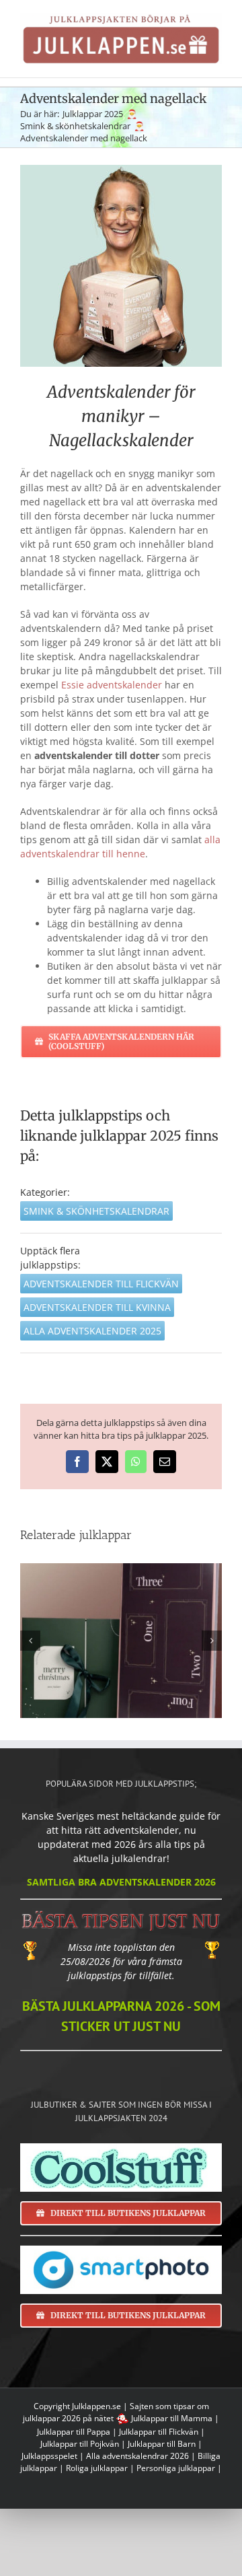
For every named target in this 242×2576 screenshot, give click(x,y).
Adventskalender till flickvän (101, 1284)
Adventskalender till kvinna (97, 1307)
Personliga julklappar (176, 2468)
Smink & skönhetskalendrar (96, 1211)
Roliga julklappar (97, 2468)
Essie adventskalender (112, 685)
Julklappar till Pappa (74, 2432)
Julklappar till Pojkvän (80, 2444)
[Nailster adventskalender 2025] (121, 1641)
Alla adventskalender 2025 (92, 1331)
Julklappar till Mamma (172, 2418)
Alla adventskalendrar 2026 (137, 2456)
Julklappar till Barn (162, 2444)
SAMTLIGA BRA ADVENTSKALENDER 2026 (121, 1882)
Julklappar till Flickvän (159, 2432)
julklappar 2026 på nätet (68, 2418)
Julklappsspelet (49, 2456)
